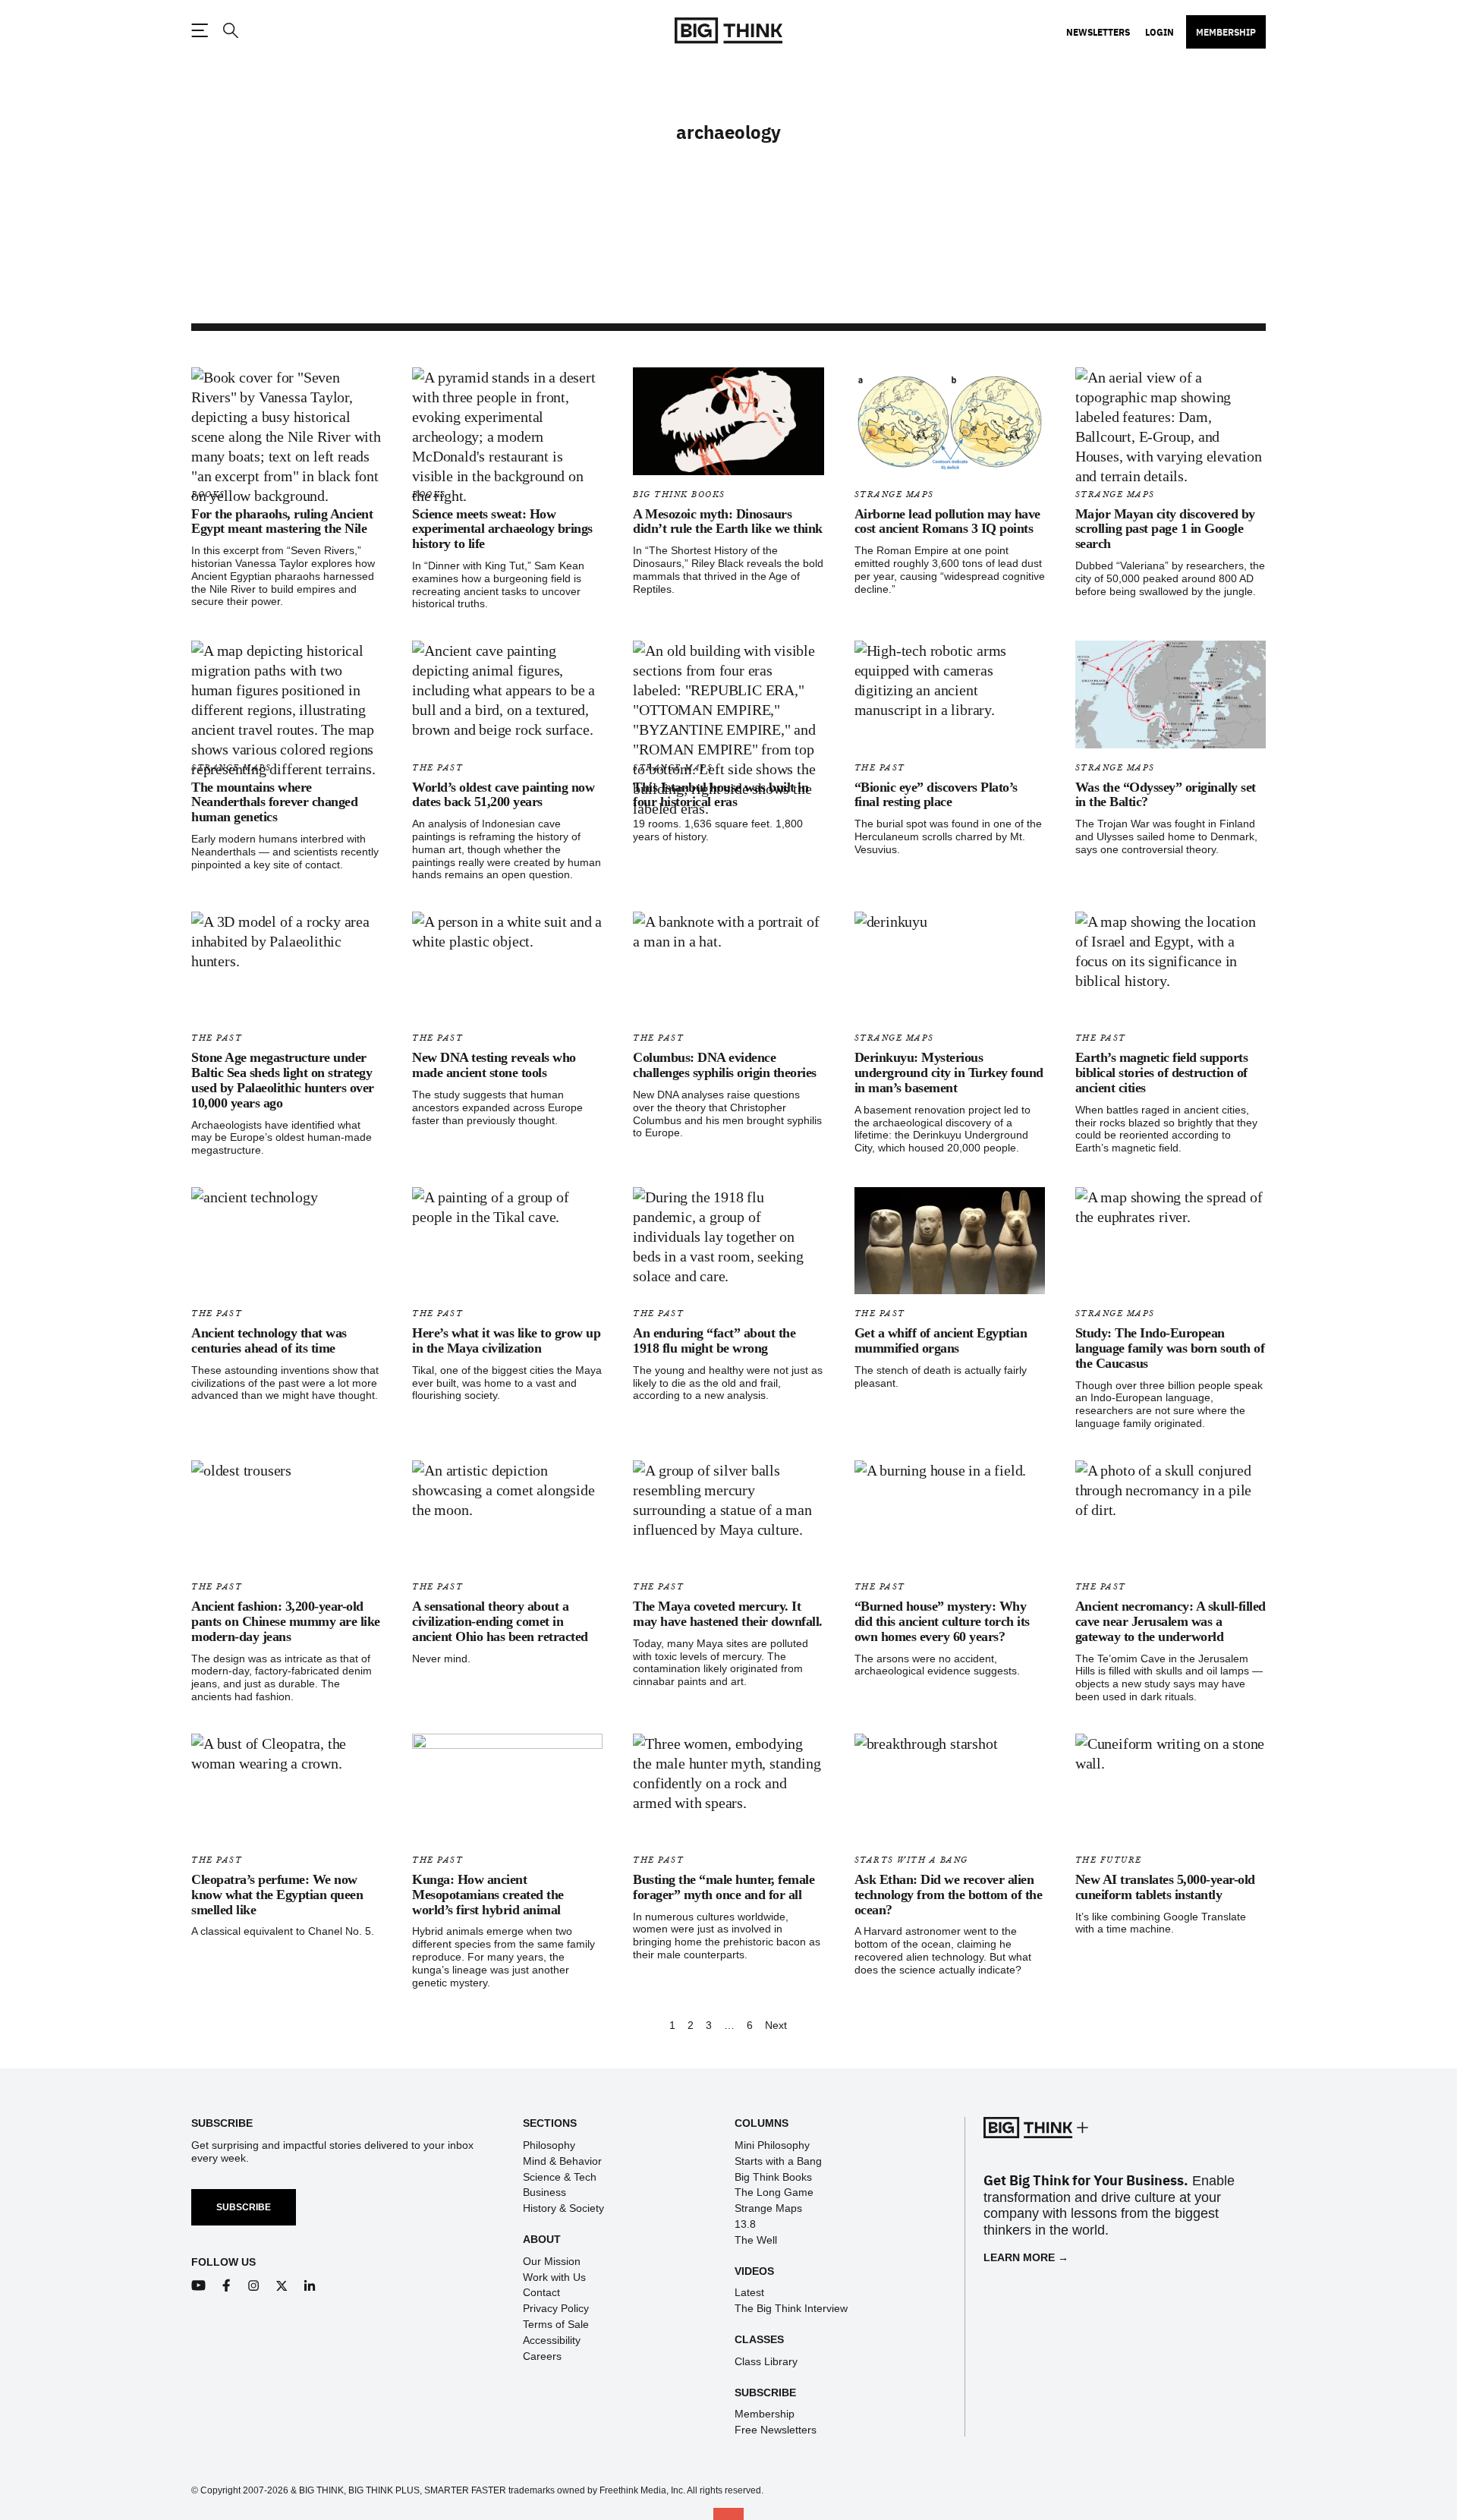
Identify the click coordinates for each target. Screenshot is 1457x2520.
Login (1160, 32)
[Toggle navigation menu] (200, 30)
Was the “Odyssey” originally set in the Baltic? (1166, 795)
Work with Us (554, 2277)
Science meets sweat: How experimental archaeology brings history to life (502, 529)
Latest (749, 2292)
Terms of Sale (556, 2324)
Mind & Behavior (562, 2161)
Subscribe (244, 2207)
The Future (1109, 1860)
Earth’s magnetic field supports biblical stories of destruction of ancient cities (1162, 1073)
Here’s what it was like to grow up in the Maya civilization (506, 1340)
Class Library (766, 2361)
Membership (1226, 32)
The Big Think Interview (791, 2308)
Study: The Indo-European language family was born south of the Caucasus (1170, 1348)
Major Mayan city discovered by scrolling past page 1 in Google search (1165, 529)
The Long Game (774, 2192)
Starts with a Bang (778, 2161)
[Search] (230, 31)
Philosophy (549, 2145)
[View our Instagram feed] (254, 2286)
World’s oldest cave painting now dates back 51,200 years (503, 795)
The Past (437, 768)
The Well (756, 2240)
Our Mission (552, 2261)
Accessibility (552, 2340)
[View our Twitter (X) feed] (282, 2286)
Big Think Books (679, 495)
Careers (542, 2356)
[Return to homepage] (728, 31)
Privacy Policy (556, 2308)
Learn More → (1026, 2257)
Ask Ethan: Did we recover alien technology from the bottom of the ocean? (949, 1895)
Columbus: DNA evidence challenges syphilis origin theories (725, 1065)
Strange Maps (894, 495)
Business (544, 2192)
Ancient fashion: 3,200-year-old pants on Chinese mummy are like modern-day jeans (286, 1621)
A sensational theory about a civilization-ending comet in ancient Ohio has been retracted (500, 1621)
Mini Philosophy (772, 2145)
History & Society (563, 2208)
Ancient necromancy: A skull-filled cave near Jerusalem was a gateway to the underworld (1171, 1621)
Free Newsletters (776, 2430)
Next (776, 2025)
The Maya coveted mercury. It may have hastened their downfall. (728, 1614)
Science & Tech (560, 2177)
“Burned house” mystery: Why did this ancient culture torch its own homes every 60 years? (942, 1621)
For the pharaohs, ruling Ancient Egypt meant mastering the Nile (282, 521)
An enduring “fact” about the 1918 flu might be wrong (714, 1340)
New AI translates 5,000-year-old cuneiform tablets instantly (1165, 1887)
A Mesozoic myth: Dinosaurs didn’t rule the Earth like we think (728, 521)
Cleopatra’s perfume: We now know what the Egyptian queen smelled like (277, 1895)
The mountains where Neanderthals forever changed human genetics (274, 802)
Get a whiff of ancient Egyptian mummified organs (941, 1340)
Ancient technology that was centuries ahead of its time (269, 1340)
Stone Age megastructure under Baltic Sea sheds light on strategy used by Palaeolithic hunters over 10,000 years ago (283, 1080)
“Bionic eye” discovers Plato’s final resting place (936, 795)
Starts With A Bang (911, 1860)
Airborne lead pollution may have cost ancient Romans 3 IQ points (947, 521)
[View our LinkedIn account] (310, 2286)
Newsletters (1098, 32)
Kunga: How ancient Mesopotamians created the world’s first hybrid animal (488, 1895)
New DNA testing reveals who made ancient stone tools (494, 1065)
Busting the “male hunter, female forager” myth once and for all (724, 1887)
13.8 (745, 2224)
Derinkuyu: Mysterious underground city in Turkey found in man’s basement (949, 1073)
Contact (541, 2292)
